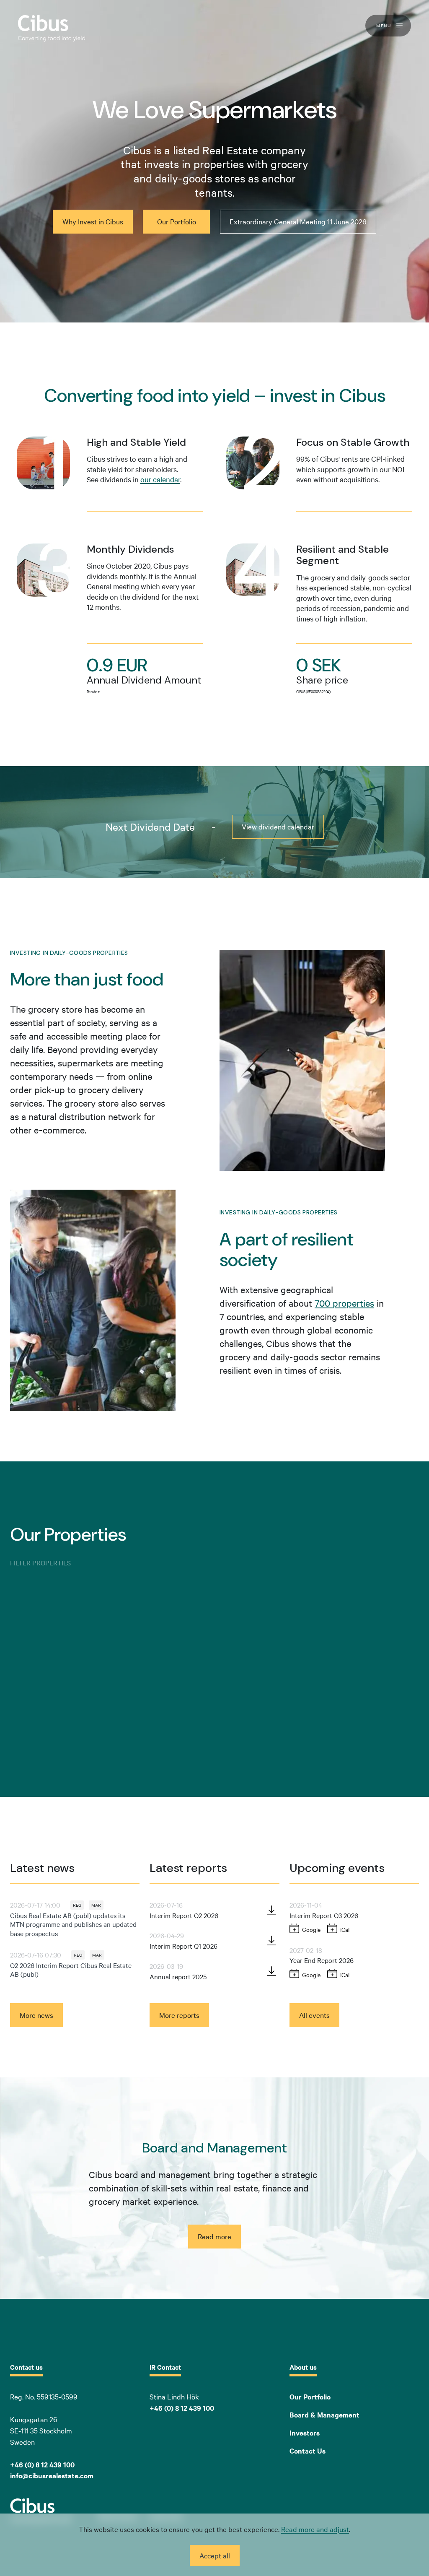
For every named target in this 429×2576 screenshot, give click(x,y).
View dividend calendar (278, 826)
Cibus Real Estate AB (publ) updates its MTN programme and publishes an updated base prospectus (73, 1924)
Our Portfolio (310, 2397)
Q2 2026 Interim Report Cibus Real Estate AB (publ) (71, 1970)
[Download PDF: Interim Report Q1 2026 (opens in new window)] (271, 1940)
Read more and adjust (315, 2529)
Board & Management (324, 2415)
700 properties (344, 1303)
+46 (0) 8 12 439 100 (182, 2408)
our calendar (160, 479)
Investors (305, 2433)
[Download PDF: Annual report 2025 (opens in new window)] (271, 1971)
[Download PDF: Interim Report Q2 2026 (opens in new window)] (271, 1910)
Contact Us (308, 2451)
